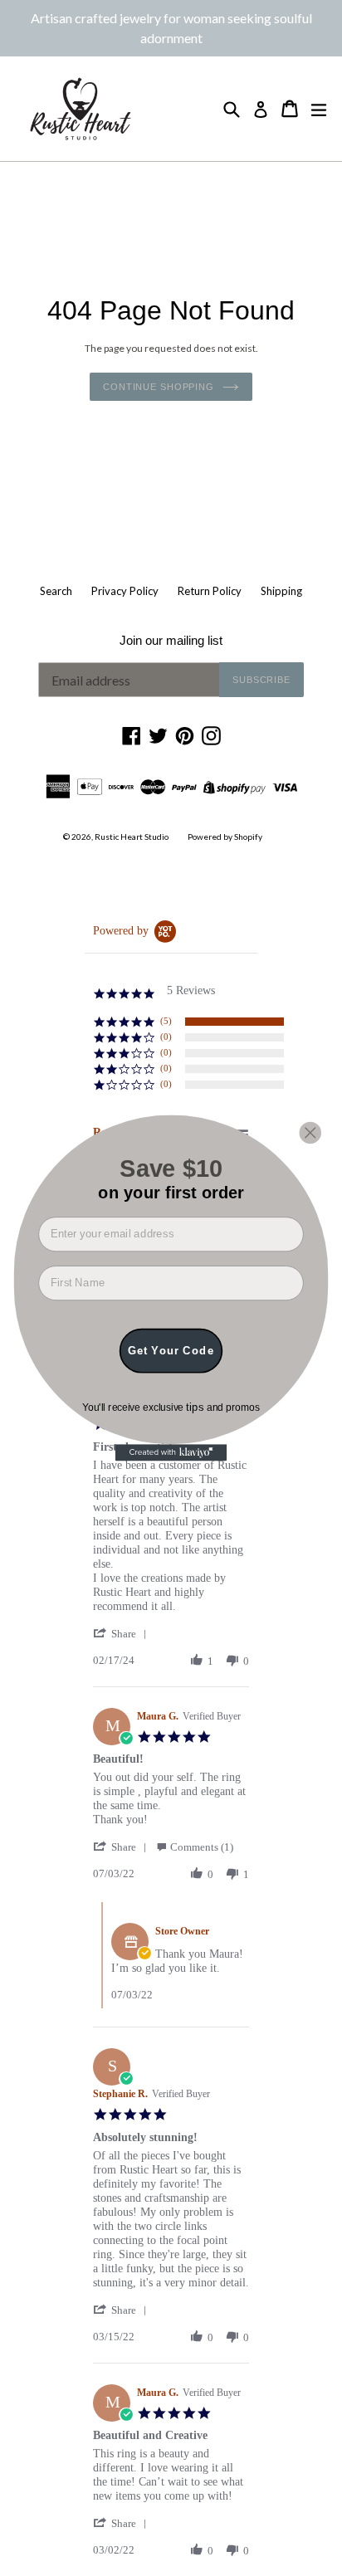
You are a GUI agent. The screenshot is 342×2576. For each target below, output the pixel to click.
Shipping (281, 591)
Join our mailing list (171, 640)
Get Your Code (171, 1350)
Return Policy (210, 591)
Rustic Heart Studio (132, 837)
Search (56, 591)
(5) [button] (166, 1021)
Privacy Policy (125, 591)
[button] (123, 1634)
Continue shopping (159, 387)
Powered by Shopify (225, 837)
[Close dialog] (310, 1132)
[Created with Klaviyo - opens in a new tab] (171, 1452)
